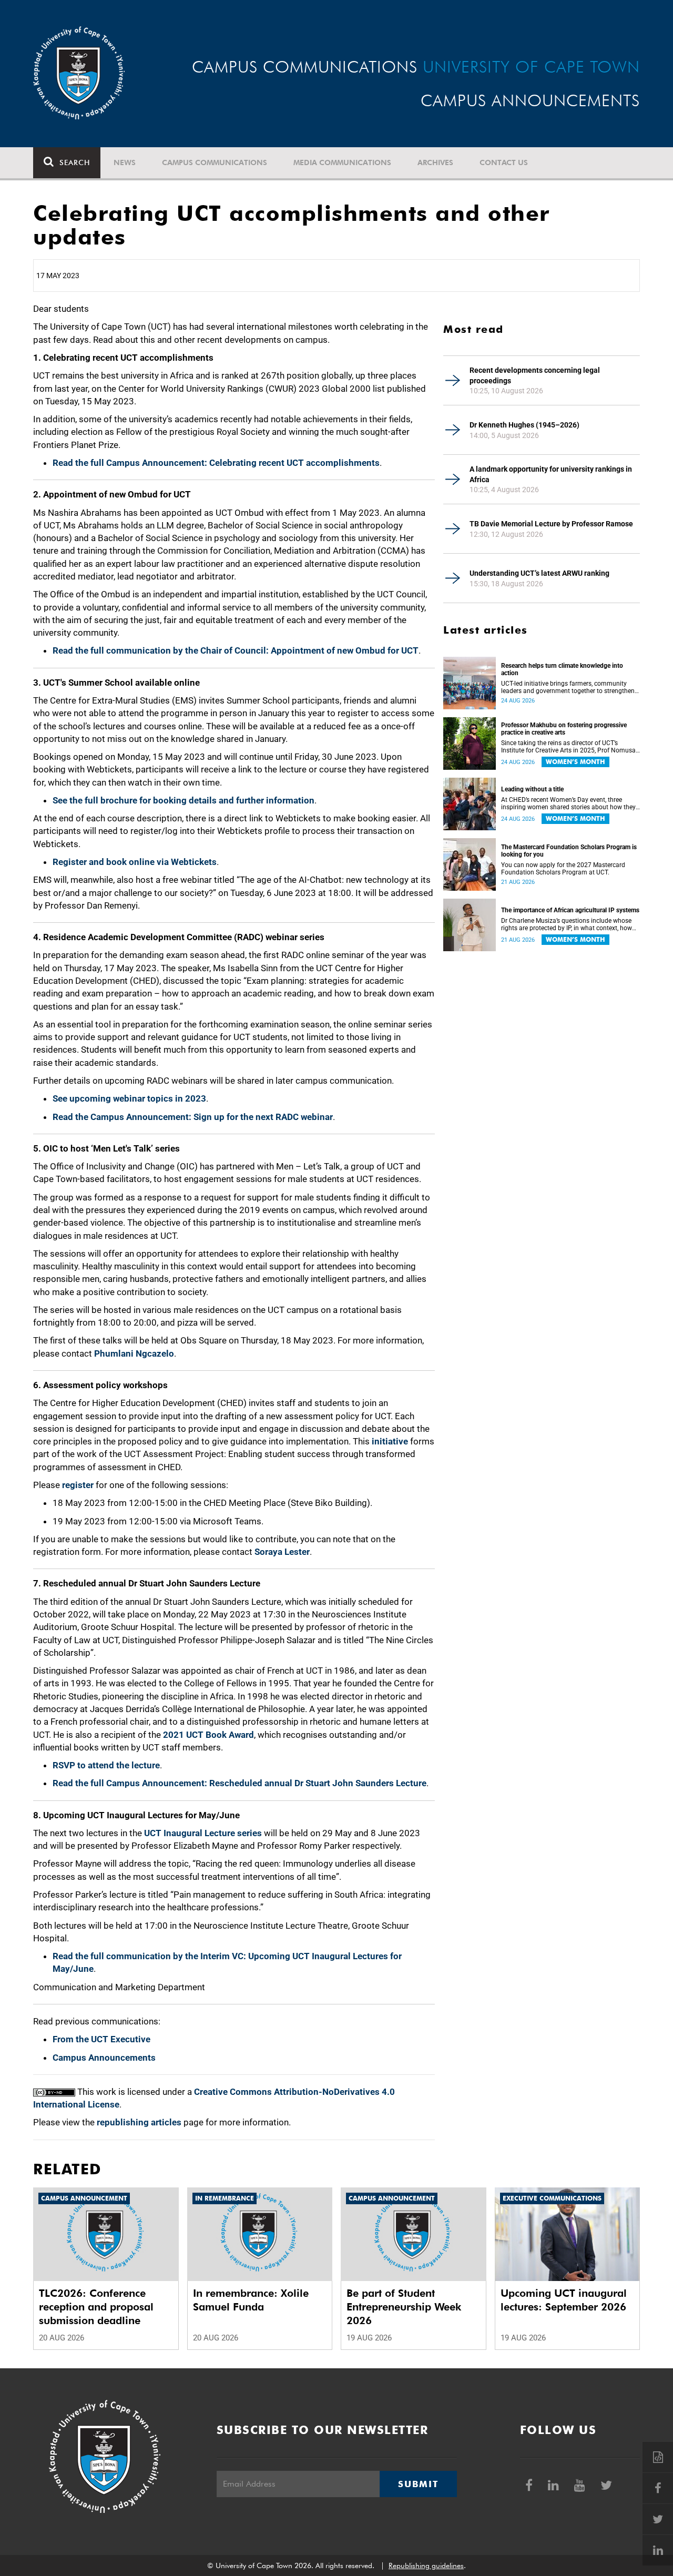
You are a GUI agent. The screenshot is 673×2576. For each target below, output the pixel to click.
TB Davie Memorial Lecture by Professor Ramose (551, 524)
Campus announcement (84, 2198)
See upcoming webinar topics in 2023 (129, 1098)
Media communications (342, 162)
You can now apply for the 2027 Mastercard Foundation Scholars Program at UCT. (563, 869)
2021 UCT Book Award (208, 1735)
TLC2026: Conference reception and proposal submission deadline (96, 2307)
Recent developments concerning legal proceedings (535, 375)
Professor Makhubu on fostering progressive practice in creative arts (564, 729)
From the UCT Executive (101, 2039)
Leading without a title (532, 789)
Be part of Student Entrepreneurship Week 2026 (404, 2307)
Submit (418, 2484)
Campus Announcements (104, 2058)
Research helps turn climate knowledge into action (562, 669)
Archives (435, 162)
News (125, 162)
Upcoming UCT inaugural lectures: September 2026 (564, 2300)
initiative (390, 1441)
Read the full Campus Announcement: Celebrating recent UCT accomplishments (216, 463)
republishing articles (139, 2122)
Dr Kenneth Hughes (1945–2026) (524, 425)
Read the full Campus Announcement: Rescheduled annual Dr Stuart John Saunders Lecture (239, 1783)
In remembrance (225, 2198)
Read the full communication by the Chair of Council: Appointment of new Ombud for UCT (236, 650)
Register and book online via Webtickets (135, 862)
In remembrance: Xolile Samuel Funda (251, 2300)
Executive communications (552, 2198)
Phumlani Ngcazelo (134, 1353)
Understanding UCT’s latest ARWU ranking (539, 573)
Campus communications (215, 162)
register (78, 1485)
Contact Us (504, 162)
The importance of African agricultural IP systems (570, 910)
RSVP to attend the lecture (106, 1765)
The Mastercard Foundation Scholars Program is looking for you (569, 851)
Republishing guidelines (426, 2565)
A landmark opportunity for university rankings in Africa (551, 474)
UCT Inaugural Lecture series (203, 1833)
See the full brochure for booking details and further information (183, 800)
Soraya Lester (282, 1552)
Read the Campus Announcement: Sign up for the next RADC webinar (193, 1117)
